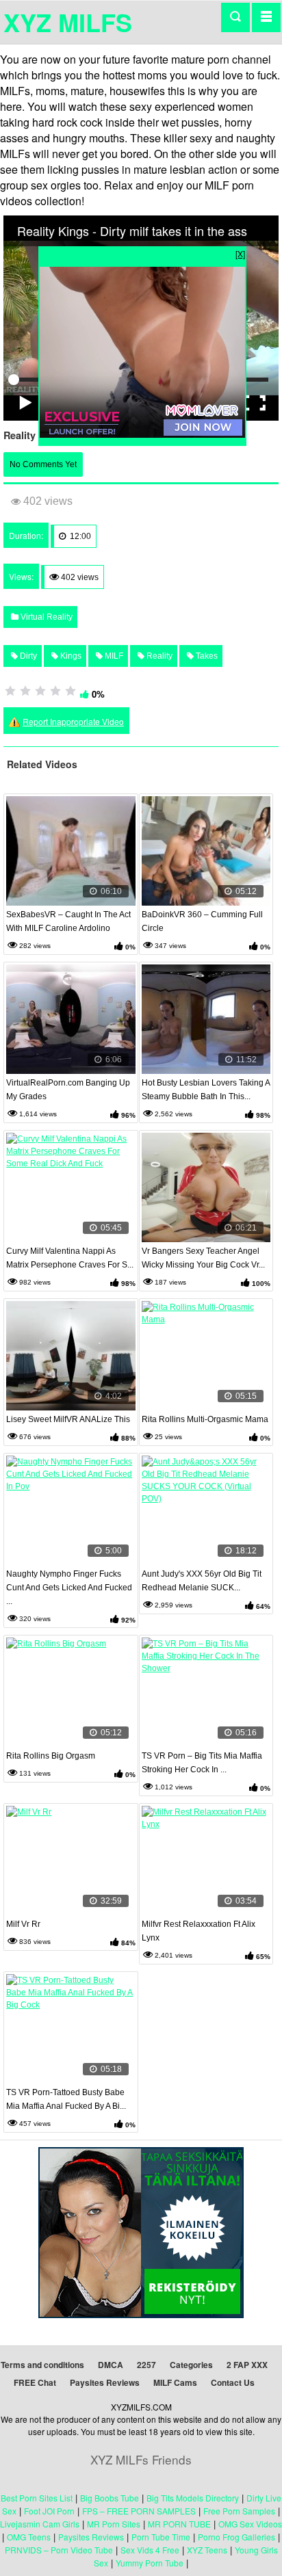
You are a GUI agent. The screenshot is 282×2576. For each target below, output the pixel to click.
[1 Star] (10, 691)
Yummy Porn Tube (150, 2563)
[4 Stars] (55, 691)
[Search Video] (235, 17)
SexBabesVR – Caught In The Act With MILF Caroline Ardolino (68, 921)
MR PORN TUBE (179, 2524)
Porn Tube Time (161, 2537)
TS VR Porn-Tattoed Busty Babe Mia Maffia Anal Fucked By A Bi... (66, 2099)
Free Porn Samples (239, 2511)
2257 (146, 2365)
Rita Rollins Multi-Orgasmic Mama (205, 1419)
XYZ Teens (207, 2550)
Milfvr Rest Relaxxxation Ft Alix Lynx (198, 1931)
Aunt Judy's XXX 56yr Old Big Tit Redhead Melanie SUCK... (202, 1581)
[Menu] (266, 17)
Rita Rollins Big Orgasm (51, 1756)
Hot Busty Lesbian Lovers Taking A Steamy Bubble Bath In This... (206, 1090)
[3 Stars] (40, 691)
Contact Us (233, 2382)
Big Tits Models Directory (193, 2498)
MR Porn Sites (114, 2524)
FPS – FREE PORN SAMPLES (139, 2511)
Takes (206, 656)
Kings (70, 656)
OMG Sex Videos (250, 2524)
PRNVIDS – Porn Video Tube (59, 2550)
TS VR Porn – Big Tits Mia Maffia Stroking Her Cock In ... (202, 1763)
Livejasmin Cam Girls (40, 2524)
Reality (158, 656)
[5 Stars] (70, 691)
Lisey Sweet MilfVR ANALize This (68, 1419)
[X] (240, 253)
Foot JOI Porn (49, 2511)
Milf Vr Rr (23, 1924)
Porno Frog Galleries (236, 2537)
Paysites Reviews (105, 2382)
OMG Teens (29, 2537)
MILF (113, 656)
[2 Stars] (25, 691)
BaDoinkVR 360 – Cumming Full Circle (202, 921)
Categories (191, 2365)
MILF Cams (175, 2382)
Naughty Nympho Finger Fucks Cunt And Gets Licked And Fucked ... (69, 1588)
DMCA (111, 2365)
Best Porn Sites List (37, 2498)
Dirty (27, 656)
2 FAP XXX (247, 2365)
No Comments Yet (43, 464)
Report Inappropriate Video (73, 721)
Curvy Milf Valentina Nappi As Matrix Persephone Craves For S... (70, 1258)
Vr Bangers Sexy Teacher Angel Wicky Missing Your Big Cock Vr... (203, 1258)
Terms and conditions (42, 2365)
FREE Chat (35, 2382)
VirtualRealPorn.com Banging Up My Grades (68, 1090)
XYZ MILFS (68, 22)
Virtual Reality (46, 617)
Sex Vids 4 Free (150, 2550)
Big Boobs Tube (110, 2498)
